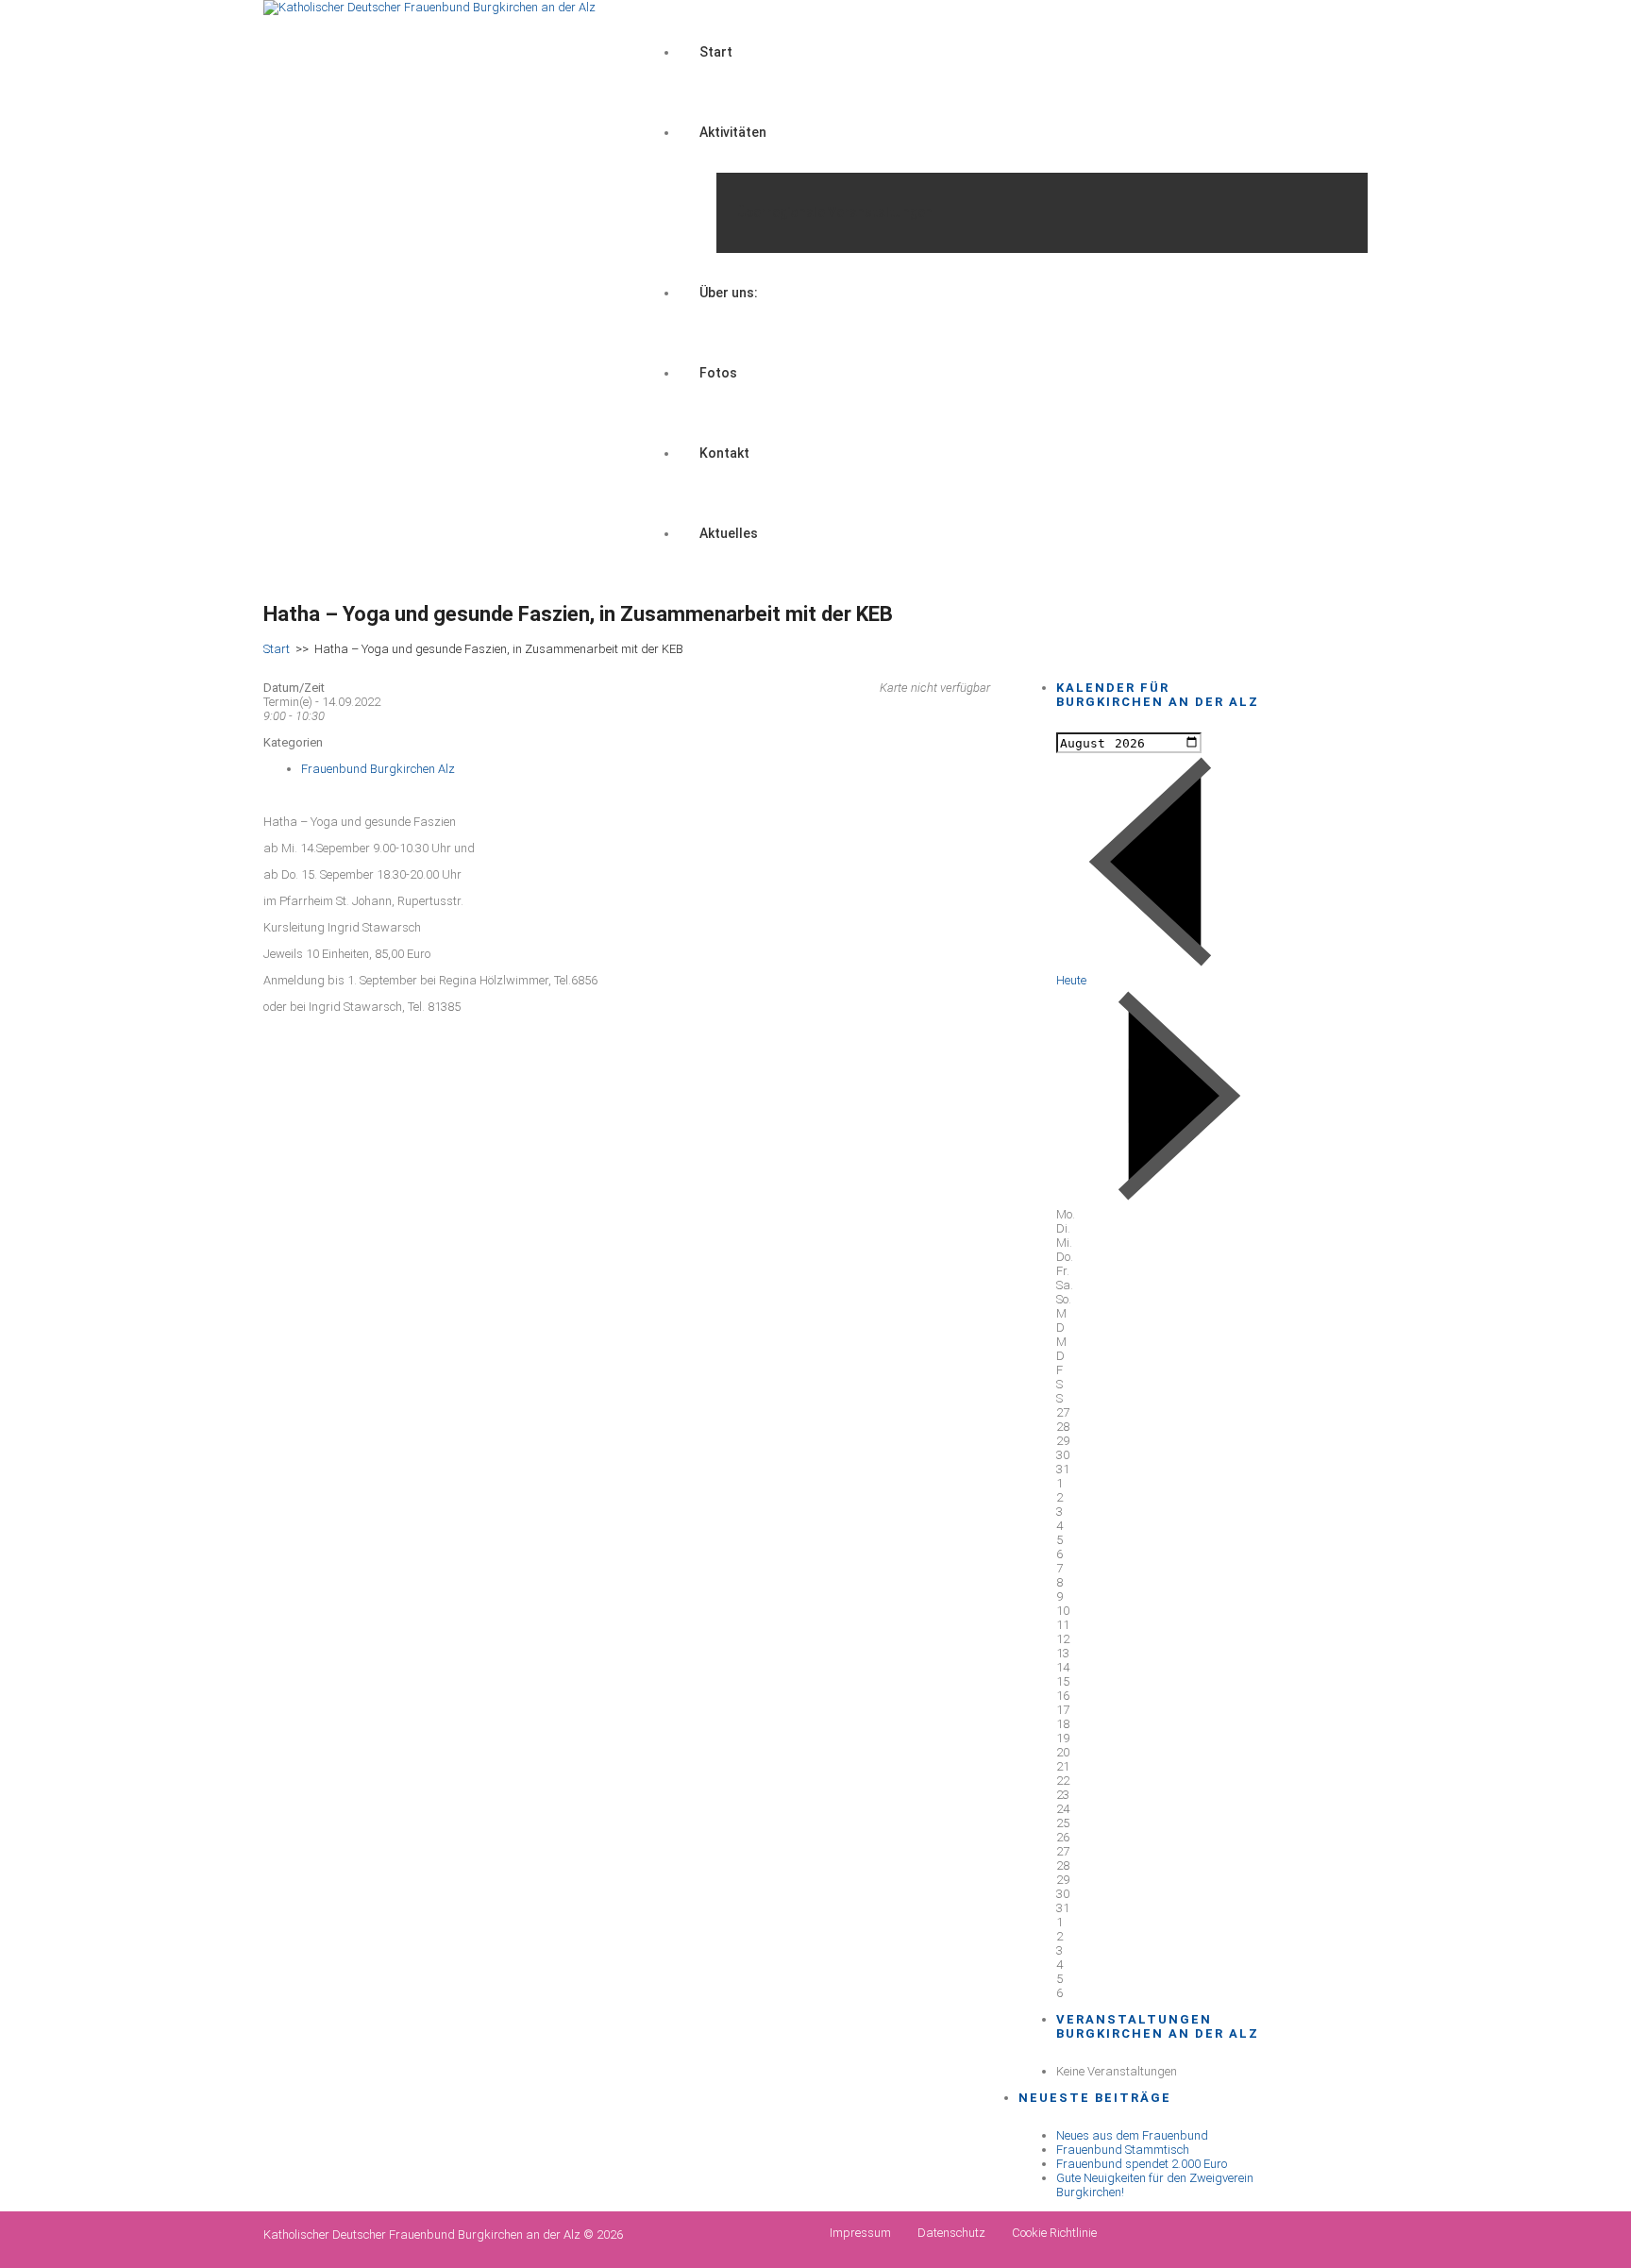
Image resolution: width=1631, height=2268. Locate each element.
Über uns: (729, 293)
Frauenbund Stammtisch (1123, 2150)
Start (716, 52)
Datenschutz (951, 2233)
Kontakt (724, 453)
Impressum (860, 2233)
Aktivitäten (733, 132)
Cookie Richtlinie (1054, 2233)
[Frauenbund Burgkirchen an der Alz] (429, 7)
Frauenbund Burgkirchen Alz (378, 769)
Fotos (718, 373)
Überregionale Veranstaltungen (835, 212)
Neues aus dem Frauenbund (1132, 2135)
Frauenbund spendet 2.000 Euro (1142, 2164)
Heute (1071, 980)
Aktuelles (729, 533)
